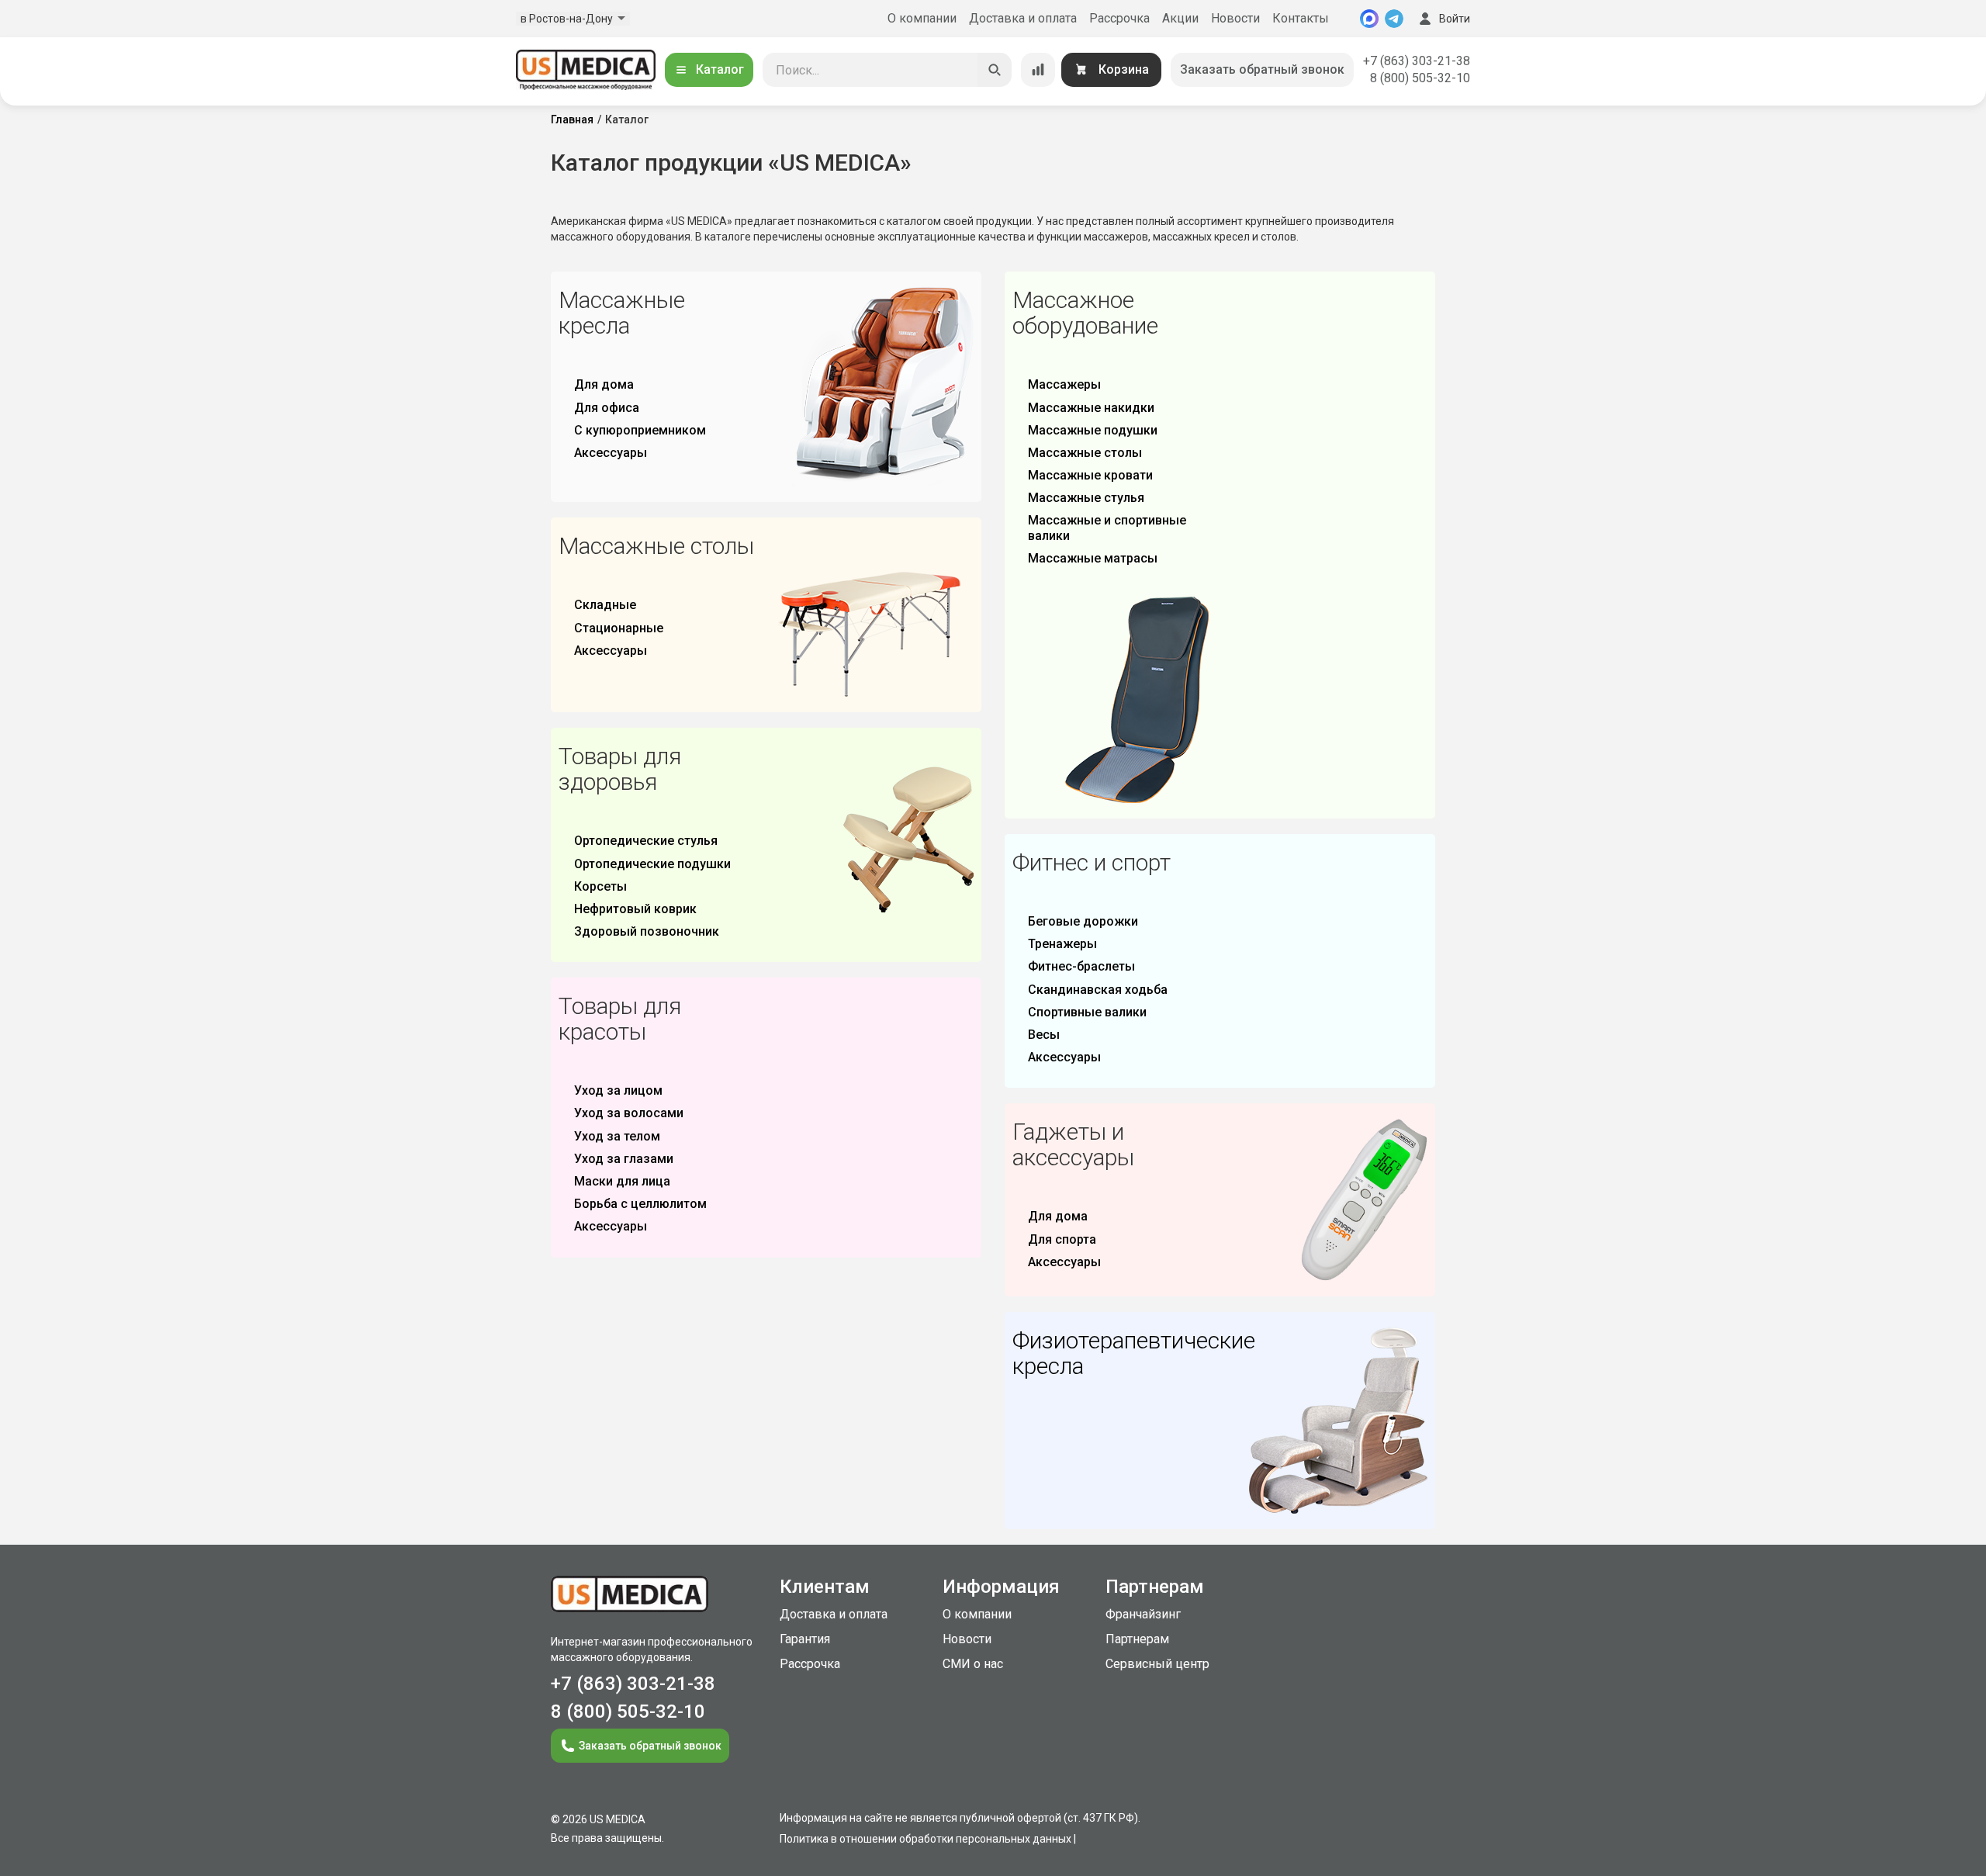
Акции (1180, 18)
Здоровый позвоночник (647, 931)
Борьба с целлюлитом (640, 1204)
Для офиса (607, 408)
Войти (1455, 19)
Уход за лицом (618, 1090)
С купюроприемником (640, 430)
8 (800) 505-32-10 (1420, 78)
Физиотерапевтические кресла (1134, 1353)
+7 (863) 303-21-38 (1417, 61)
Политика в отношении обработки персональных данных (926, 1839)
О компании (922, 18)
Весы (1044, 1035)
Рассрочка (1119, 18)
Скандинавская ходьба (1098, 990)
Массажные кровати (1090, 475)
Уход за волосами (629, 1113)
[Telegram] (1394, 19)
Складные (605, 605)
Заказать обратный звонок (1262, 69)
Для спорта (1062, 1239)
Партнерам (1137, 1639)
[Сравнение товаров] (1038, 70)
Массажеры (1064, 384)
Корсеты (600, 886)
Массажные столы (1085, 453)
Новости (1235, 18)
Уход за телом (617, 1136)
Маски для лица (622, 1181)
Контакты (1301, 18)
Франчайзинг (1143, 1614)
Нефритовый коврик (635, 909)
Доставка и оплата (1023, 18)
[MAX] (1369, 19)
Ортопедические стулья (646, 841)
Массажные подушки (1093, 430)
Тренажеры (1062, 944)
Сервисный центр (1157, 1664)
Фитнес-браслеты (1081, 966)
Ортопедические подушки (652, 864)
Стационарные (619, 628)
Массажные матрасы (1093, 558)
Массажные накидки (1091, 408)
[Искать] (995, 70)
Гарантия (805, 1639)
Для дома (604, 384)
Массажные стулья (1086, 498)
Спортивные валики (1087, 1012)
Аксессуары (611, 453)
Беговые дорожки (1083, 921)
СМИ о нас (973, 1664)
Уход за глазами (624, 1159)
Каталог (720, 69)
